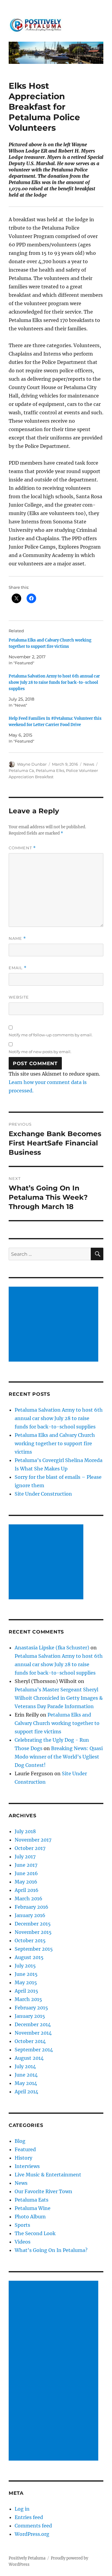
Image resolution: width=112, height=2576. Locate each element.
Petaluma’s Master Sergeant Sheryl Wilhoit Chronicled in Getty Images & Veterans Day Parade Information (59, 1698)
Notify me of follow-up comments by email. (51, 1035)
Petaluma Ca (21, 770)
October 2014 (30, 2041)
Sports (22, 2225)
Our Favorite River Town (43, 2191)
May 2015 (26, 1982)
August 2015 (29, 1957)
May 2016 (26, 1882)
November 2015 (33, 1932)
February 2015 (31, 2008)
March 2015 (28, 1999)
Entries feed (29, 2517)
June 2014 (26, 2075)
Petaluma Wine (33, 2208)
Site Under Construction (43, 1494)
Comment (22, 848)
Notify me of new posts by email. (40, 1052)
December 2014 (33, 2024)
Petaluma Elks (50, 770)
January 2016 (30, 1915)
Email (18, 968)
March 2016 (29, 1898)
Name (17, 938)
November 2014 (33, 2033)
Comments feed (33, 2526)
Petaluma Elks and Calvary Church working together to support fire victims (55, 1443)
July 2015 (25, 1966)
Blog (20, 2141)
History (23, 2158)
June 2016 (26, 1873)
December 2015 (33, 1924)
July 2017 (25, 1857)
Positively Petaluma (27, 2558)
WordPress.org (32, 2534)
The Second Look (35, 2233)
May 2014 (26, 2083)
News (89, 764)
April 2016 (27, 1890)
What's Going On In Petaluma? (51, 2250)
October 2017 (30, 1848)
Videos (23, 2242)
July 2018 (25, 1831)
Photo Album (30, 2217)
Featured (25, 2149)
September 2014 (34, 2050)
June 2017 (26, 1865)
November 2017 (33, 1840)
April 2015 (26, 1991)
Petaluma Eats (32, 2200)
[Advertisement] (55, 1325)
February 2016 (32, 1907)
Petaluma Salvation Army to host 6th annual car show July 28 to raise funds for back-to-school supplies (54, 682)
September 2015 (34, 1949)
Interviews (27, 2166)
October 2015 (30, 1940)
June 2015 (26, 1974)
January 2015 (30, 2016)
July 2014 (25, 2066)
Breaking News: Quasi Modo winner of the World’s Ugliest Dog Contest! (59, 1757)
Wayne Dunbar (32, 764)
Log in (22, 2509)
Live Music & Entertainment (48, 2175)
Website (19, 997)
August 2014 (29, 2058)
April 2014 (26, 2092)
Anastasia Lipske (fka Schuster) (52, 1648)
